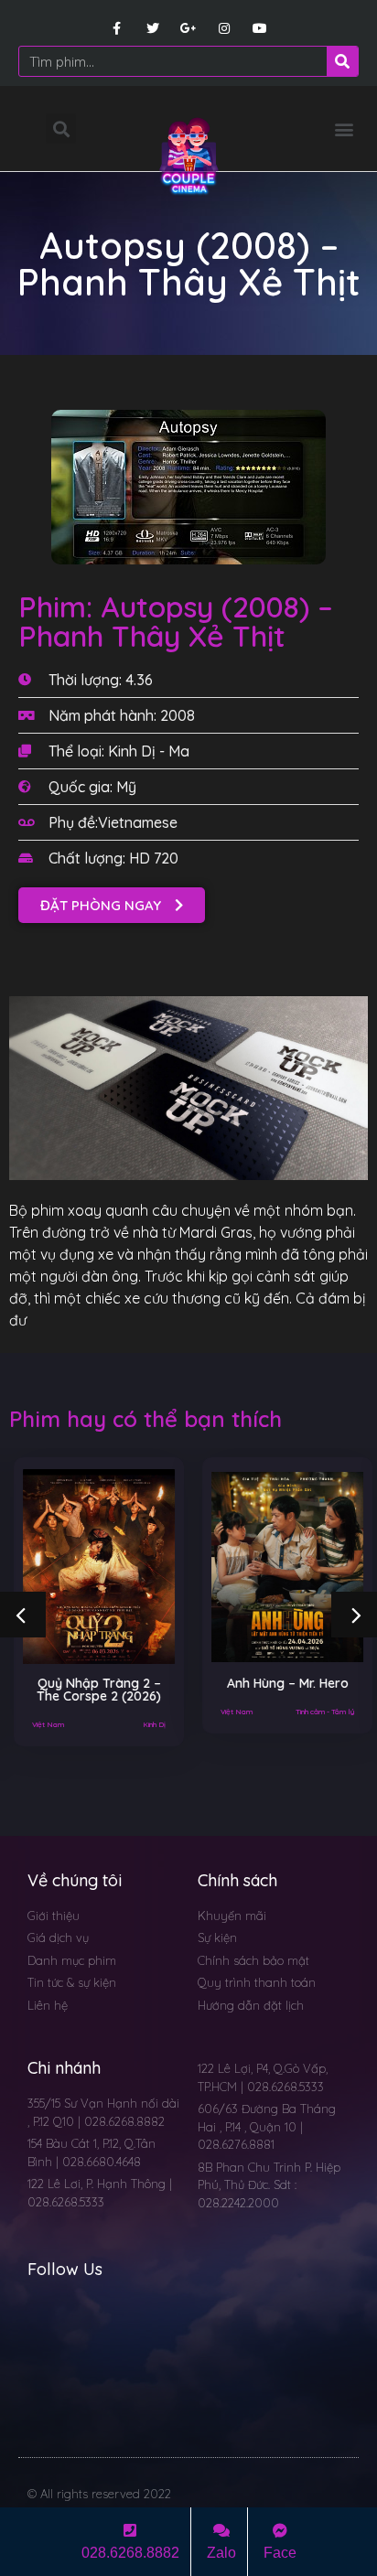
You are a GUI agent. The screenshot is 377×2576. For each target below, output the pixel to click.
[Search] (342, 61)
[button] (344, 129)
